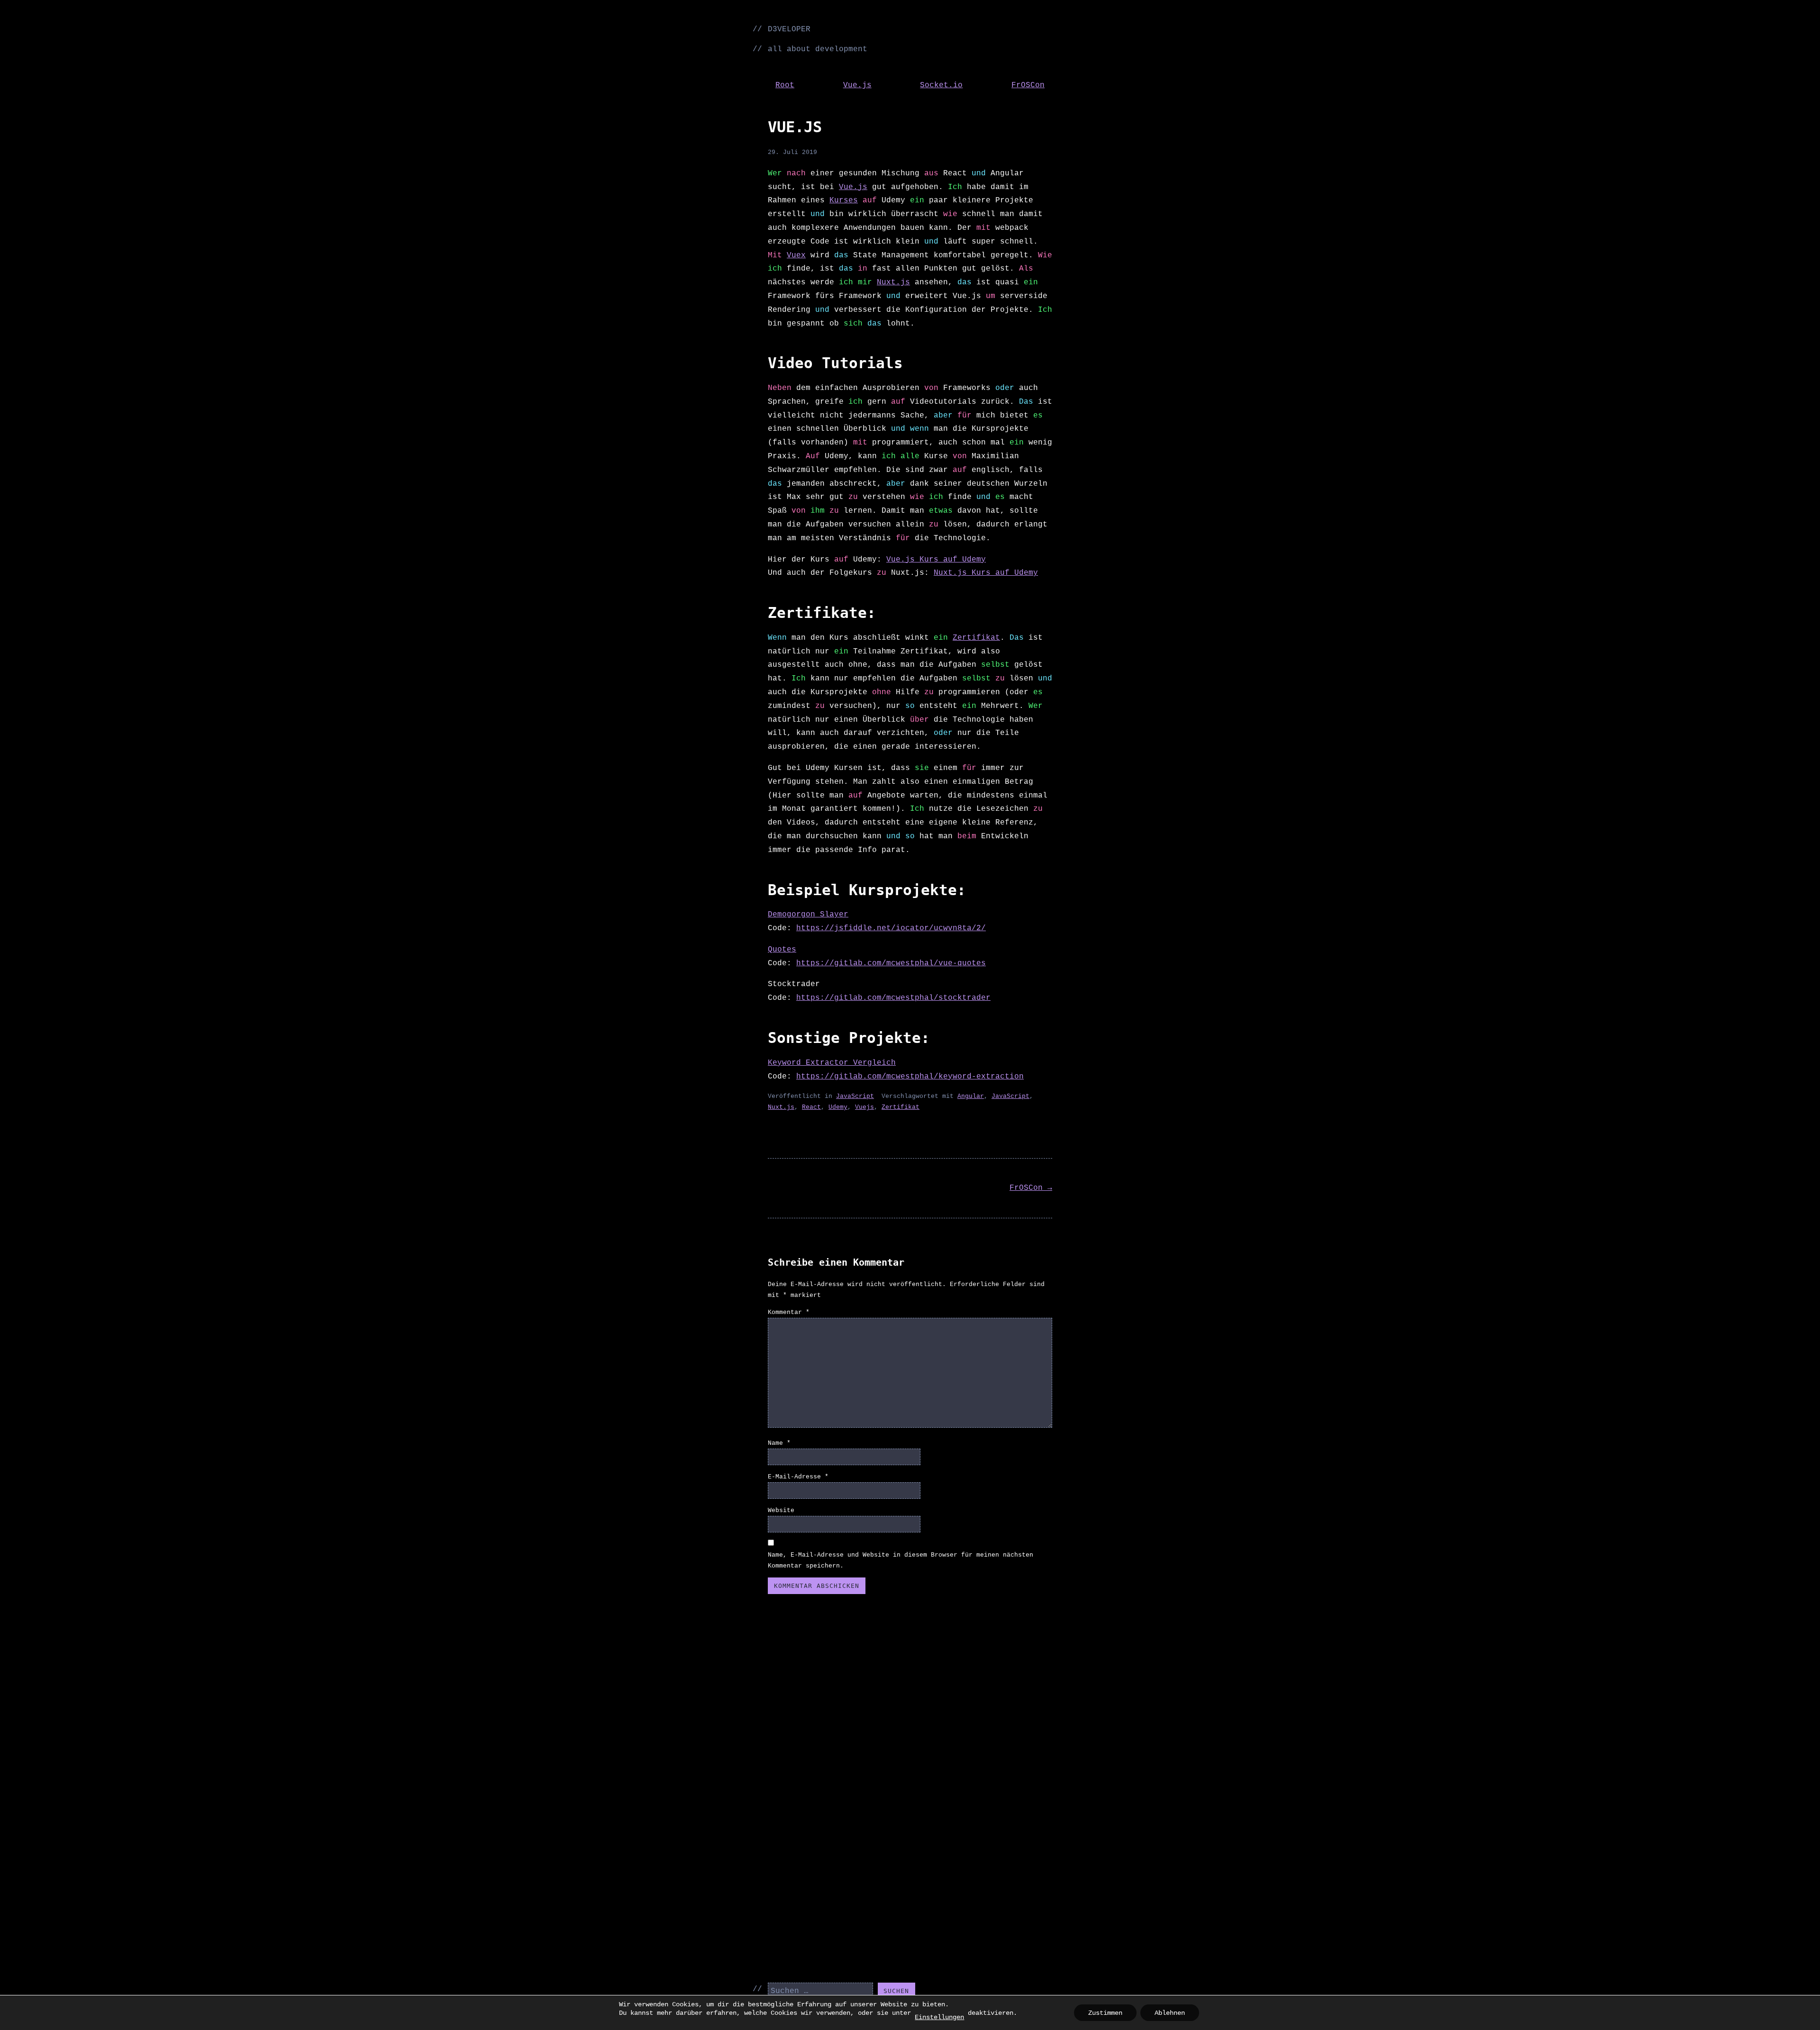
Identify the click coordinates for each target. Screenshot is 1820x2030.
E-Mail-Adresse (798, 1477)
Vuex (796, 255)
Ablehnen (1170, 2013)
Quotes (782, 950)
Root (785, 85)
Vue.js (857, 85)
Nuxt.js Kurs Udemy (986, 573)
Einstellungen (939, 2017)
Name (779, 1443)
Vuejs (864, 1107)
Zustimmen (1105, 2013)
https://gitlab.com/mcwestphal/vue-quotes (891, 963)
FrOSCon (1028, 85)
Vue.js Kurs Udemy (936, 560)
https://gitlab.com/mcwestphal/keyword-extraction (910, 1077)
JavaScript (855, 1096)
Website (781, 1510)
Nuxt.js (893, 282)
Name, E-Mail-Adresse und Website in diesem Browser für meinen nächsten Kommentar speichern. (901, 1560)
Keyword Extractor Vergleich (832, 1063)
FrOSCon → (1031, 1188)
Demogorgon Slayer (808, 915)
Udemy (838, 1107)
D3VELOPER (789, 29)
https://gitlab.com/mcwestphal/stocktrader (893, 998)
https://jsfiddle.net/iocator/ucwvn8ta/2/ (891, 928)
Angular (971, 1096)
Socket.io (941, 85)
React (811, 1107)
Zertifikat (976, 638)
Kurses (844, 200)
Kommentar (789, 1312)
